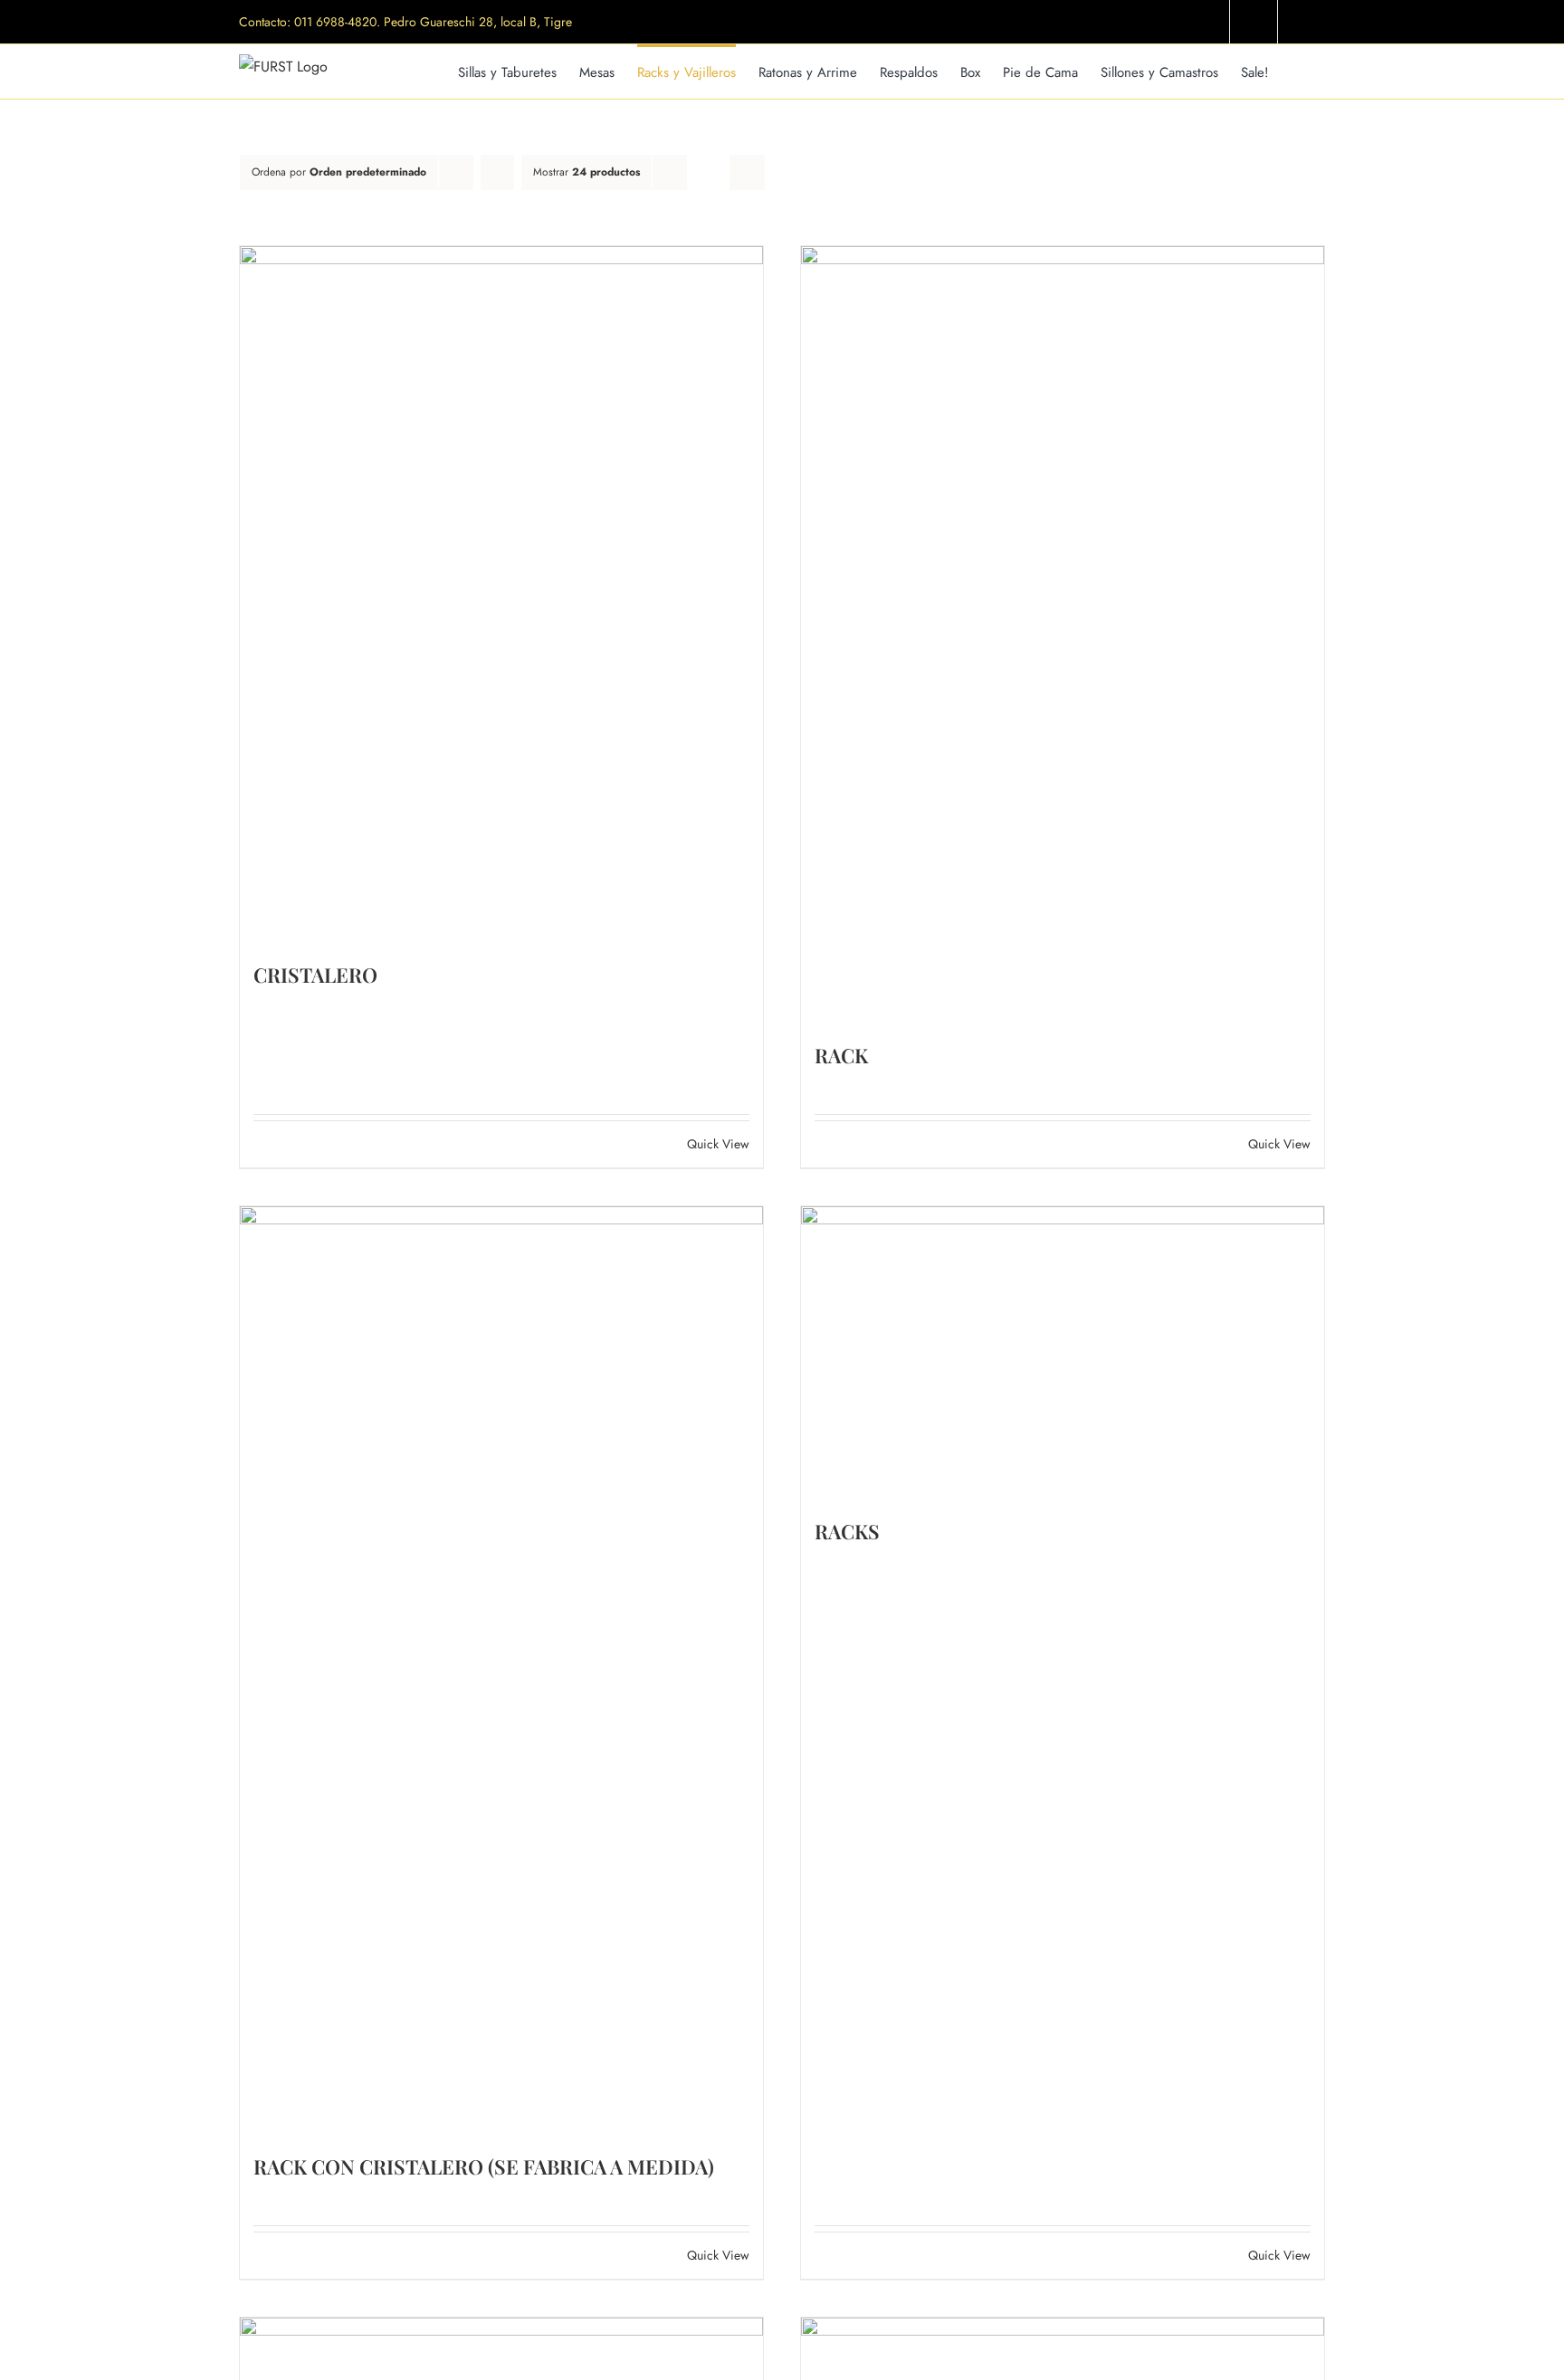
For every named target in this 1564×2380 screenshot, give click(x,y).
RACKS (847, 1531)
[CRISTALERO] (501, 595)
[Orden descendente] (497, 172)
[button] (1297, 71)
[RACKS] (1063, 1353)
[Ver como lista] (747, 172)
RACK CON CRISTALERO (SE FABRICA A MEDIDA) (484, 2166)
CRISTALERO (315, 975)
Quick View (718, 1144)
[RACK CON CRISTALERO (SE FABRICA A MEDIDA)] (501, 1671)
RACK (841, 1055)
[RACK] (1063, 635)
